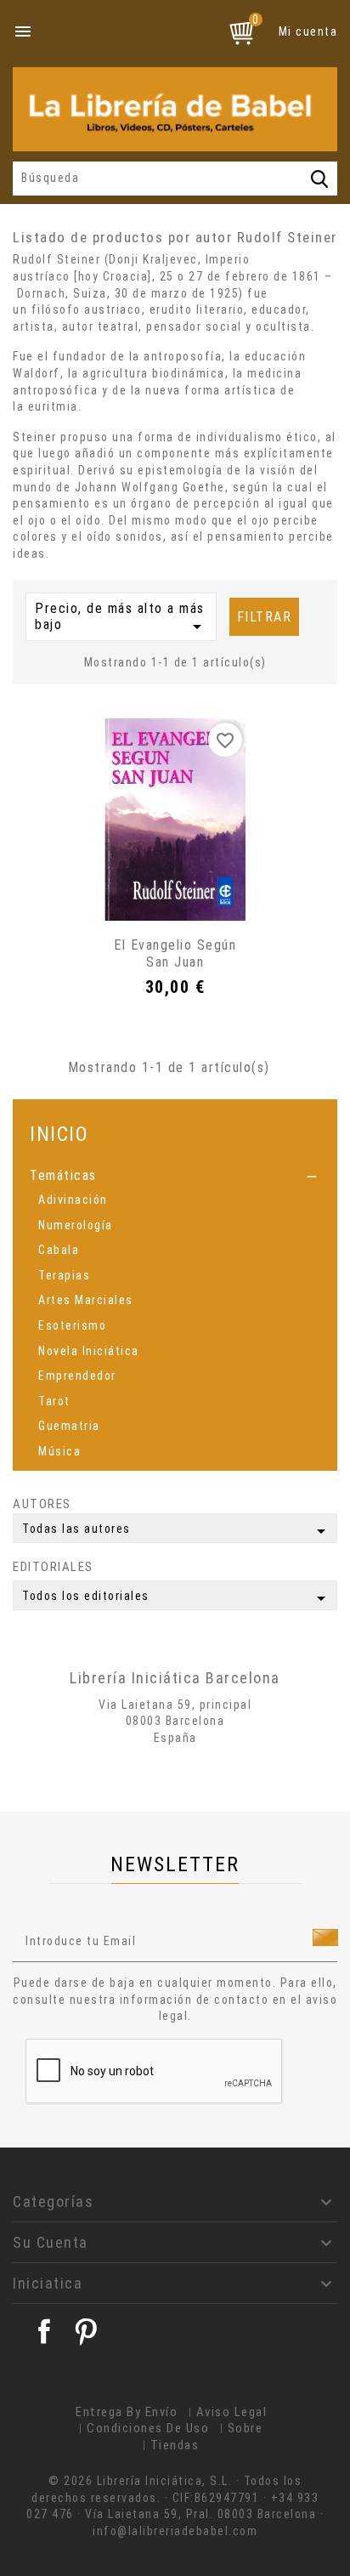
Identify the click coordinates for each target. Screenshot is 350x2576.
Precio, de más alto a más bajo (121, 619)
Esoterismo (72, 1325)
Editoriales (53, 1567)
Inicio (59, 1134)
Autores (42, 1504)
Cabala (59, 1250)
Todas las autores (177, 1531)
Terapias (64, 1275)
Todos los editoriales (177, 1598)
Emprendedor (77, 1376)
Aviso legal (232, 2412)
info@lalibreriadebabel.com (175, 2531)
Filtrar (265, 617)
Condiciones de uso (148, 2428)
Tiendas (175, 2445)
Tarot (54, 1401)
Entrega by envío (127, 2412)
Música (59, 1451)
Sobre (246, 2428)
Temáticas (63, 1175)
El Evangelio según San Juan (175, 953)
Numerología (76, 1225)
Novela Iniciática (89, 1351)
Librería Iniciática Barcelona (175, 1678)
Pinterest (86, 2331)
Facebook (44, 2331)
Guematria (69, 1426)
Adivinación (73, 1200)
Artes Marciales (86, 1300)
